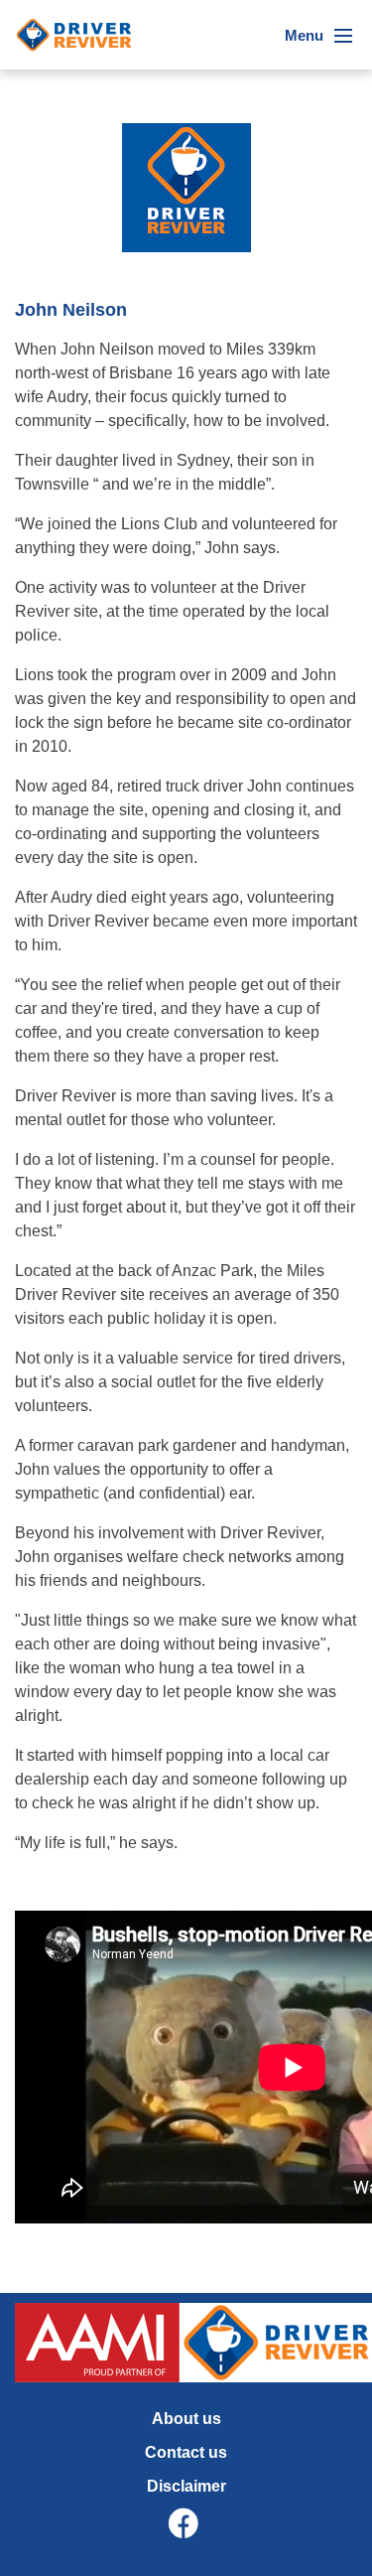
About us (186, 2419)
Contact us (186, 2452)
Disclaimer (186, 2486)
